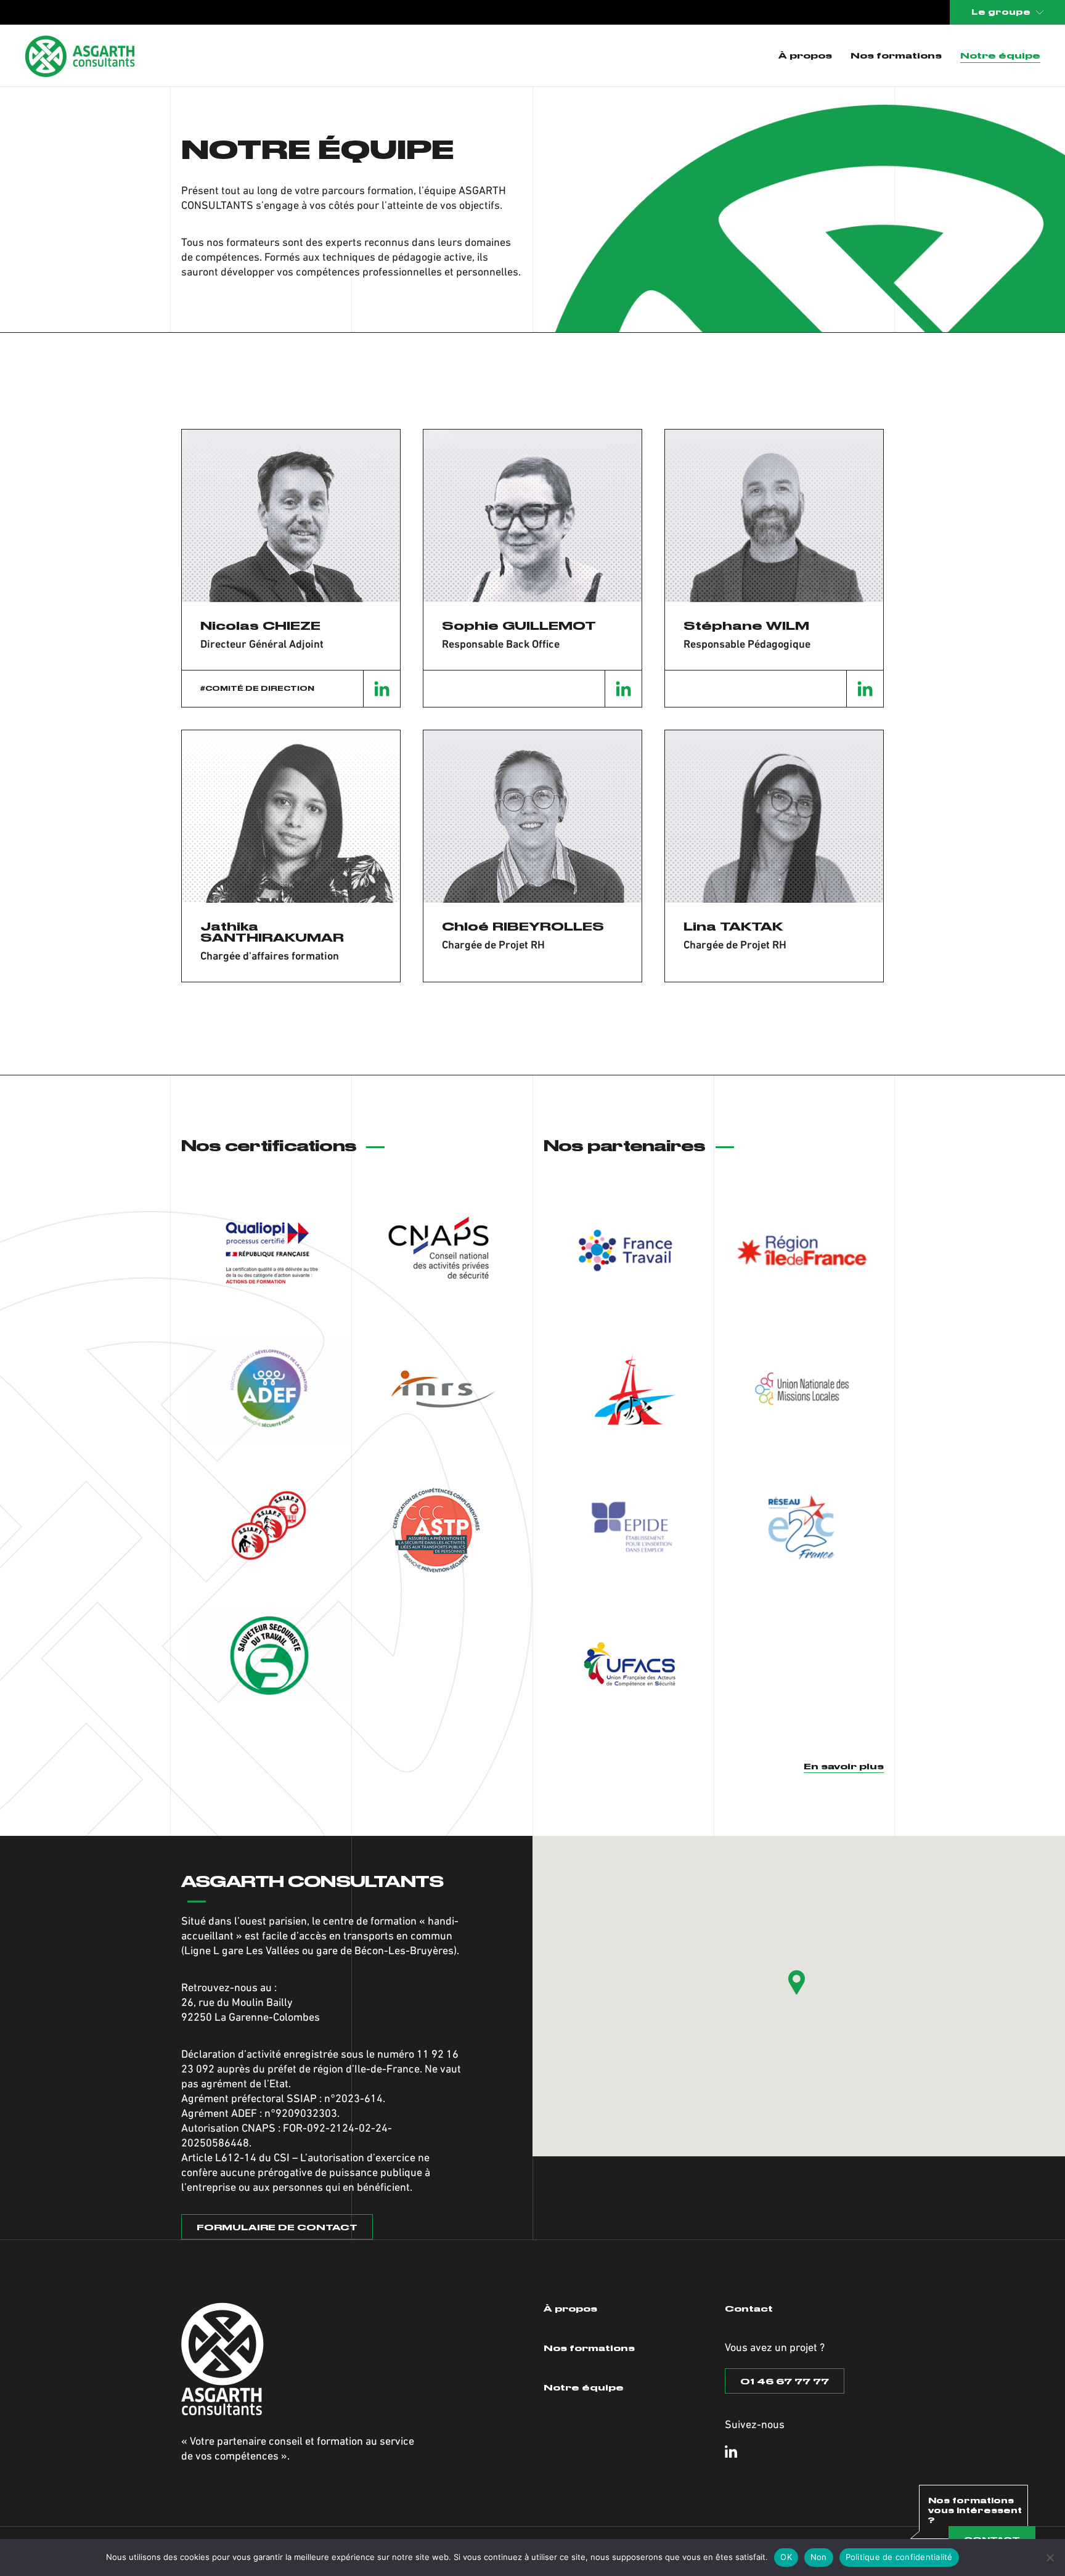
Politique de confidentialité (899, 2557)
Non (819, 2557)
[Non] (1050, 2558)
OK (786, 2557)
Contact (749, 2309)
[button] (797, 1983)
